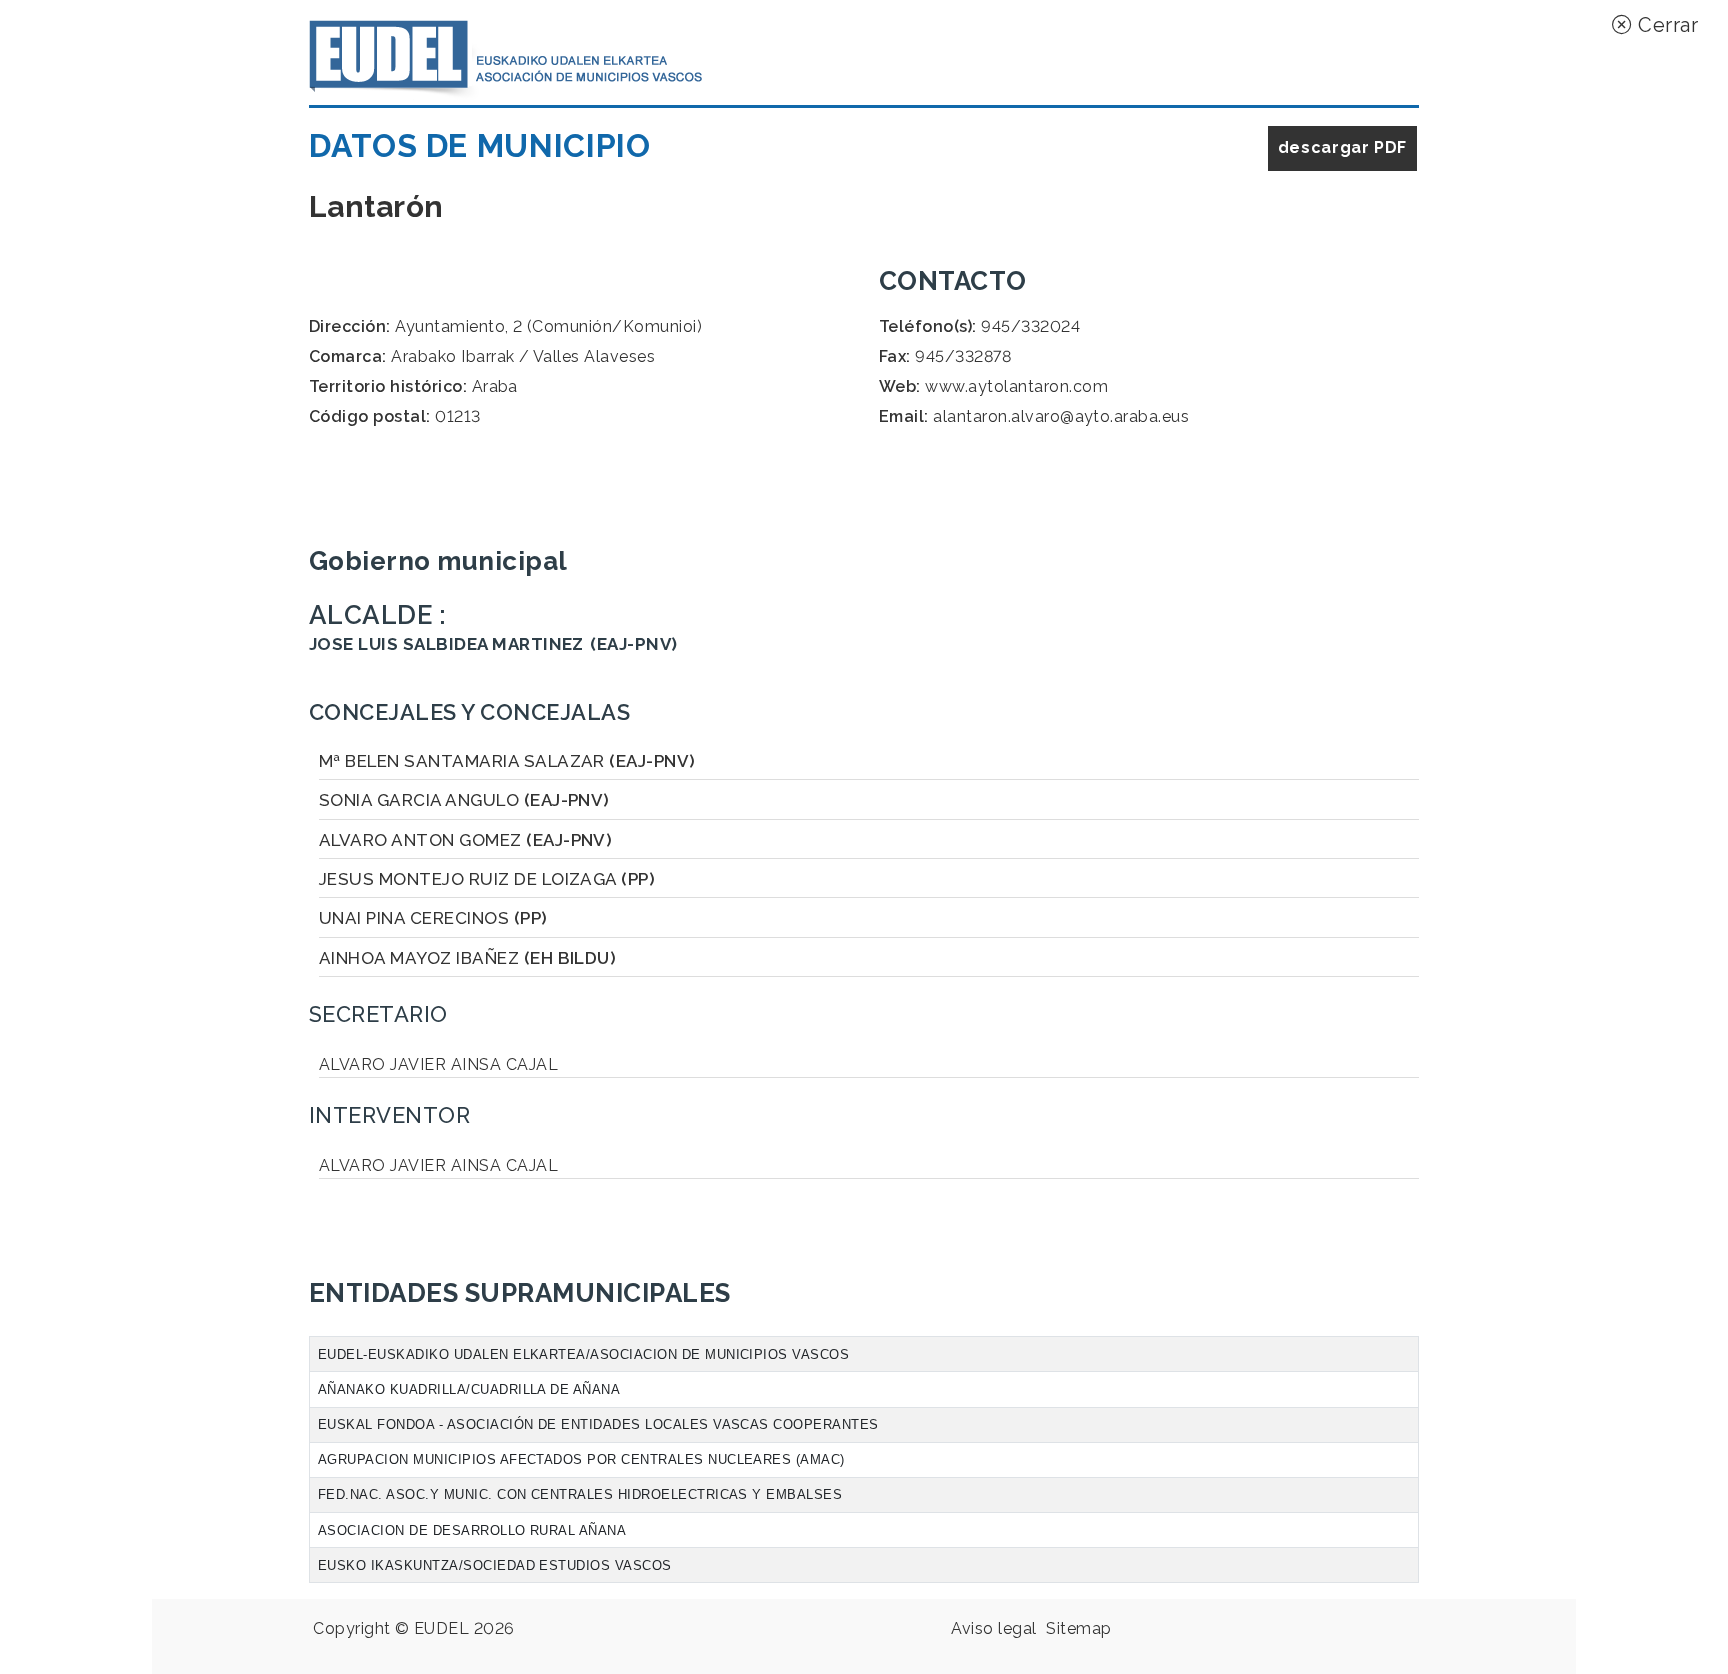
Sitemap (1078, 1628)
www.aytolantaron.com (1016, 386)
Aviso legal (993, 1628)
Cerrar (1665, 25)
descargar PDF (1342, 147)
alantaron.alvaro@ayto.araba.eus (1061, 416)
